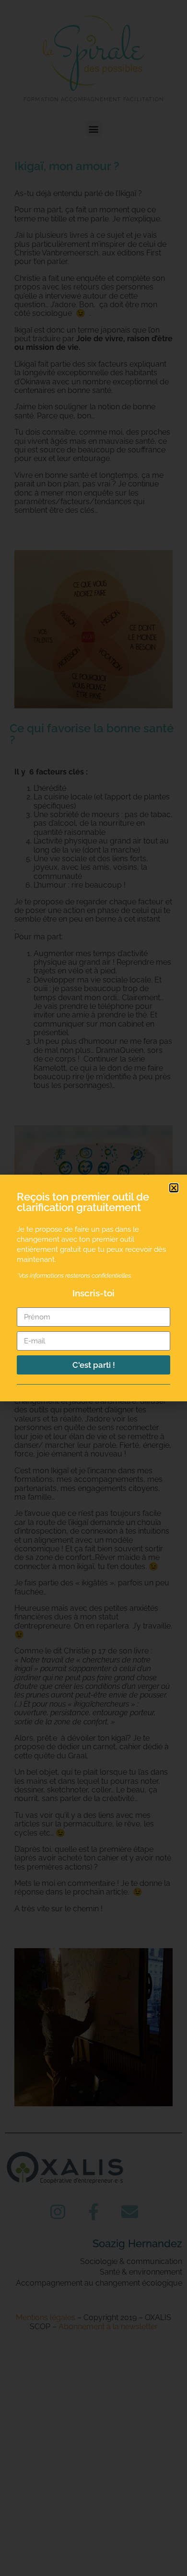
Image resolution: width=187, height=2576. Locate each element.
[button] (174, 1188)
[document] (93, 1288)
